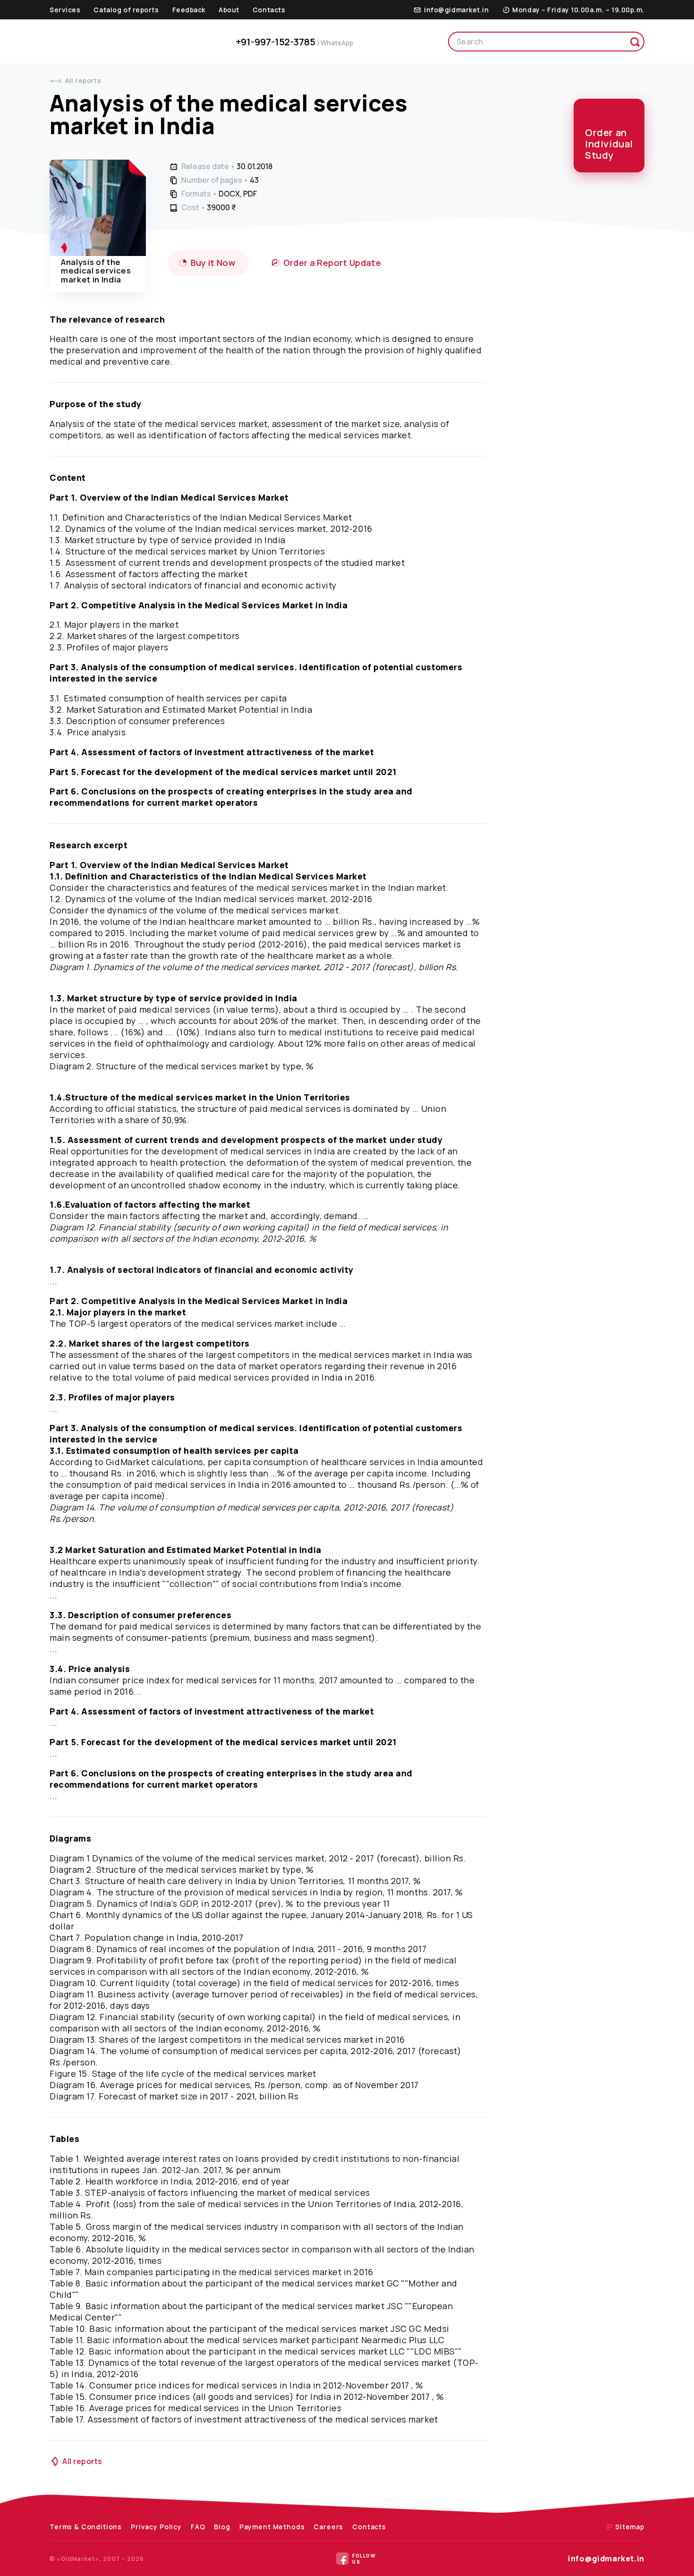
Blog (222, 2527)
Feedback (189, 10)
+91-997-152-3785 (294, 42)
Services (65, 10)
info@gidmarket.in (606, 2559)
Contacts (269, 10)
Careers (328, 2527)
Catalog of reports (126, 10)
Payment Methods (272, 2527)
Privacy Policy (156, 2527)
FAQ (198, 2527)
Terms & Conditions (86, 2527)
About (229, 10)
